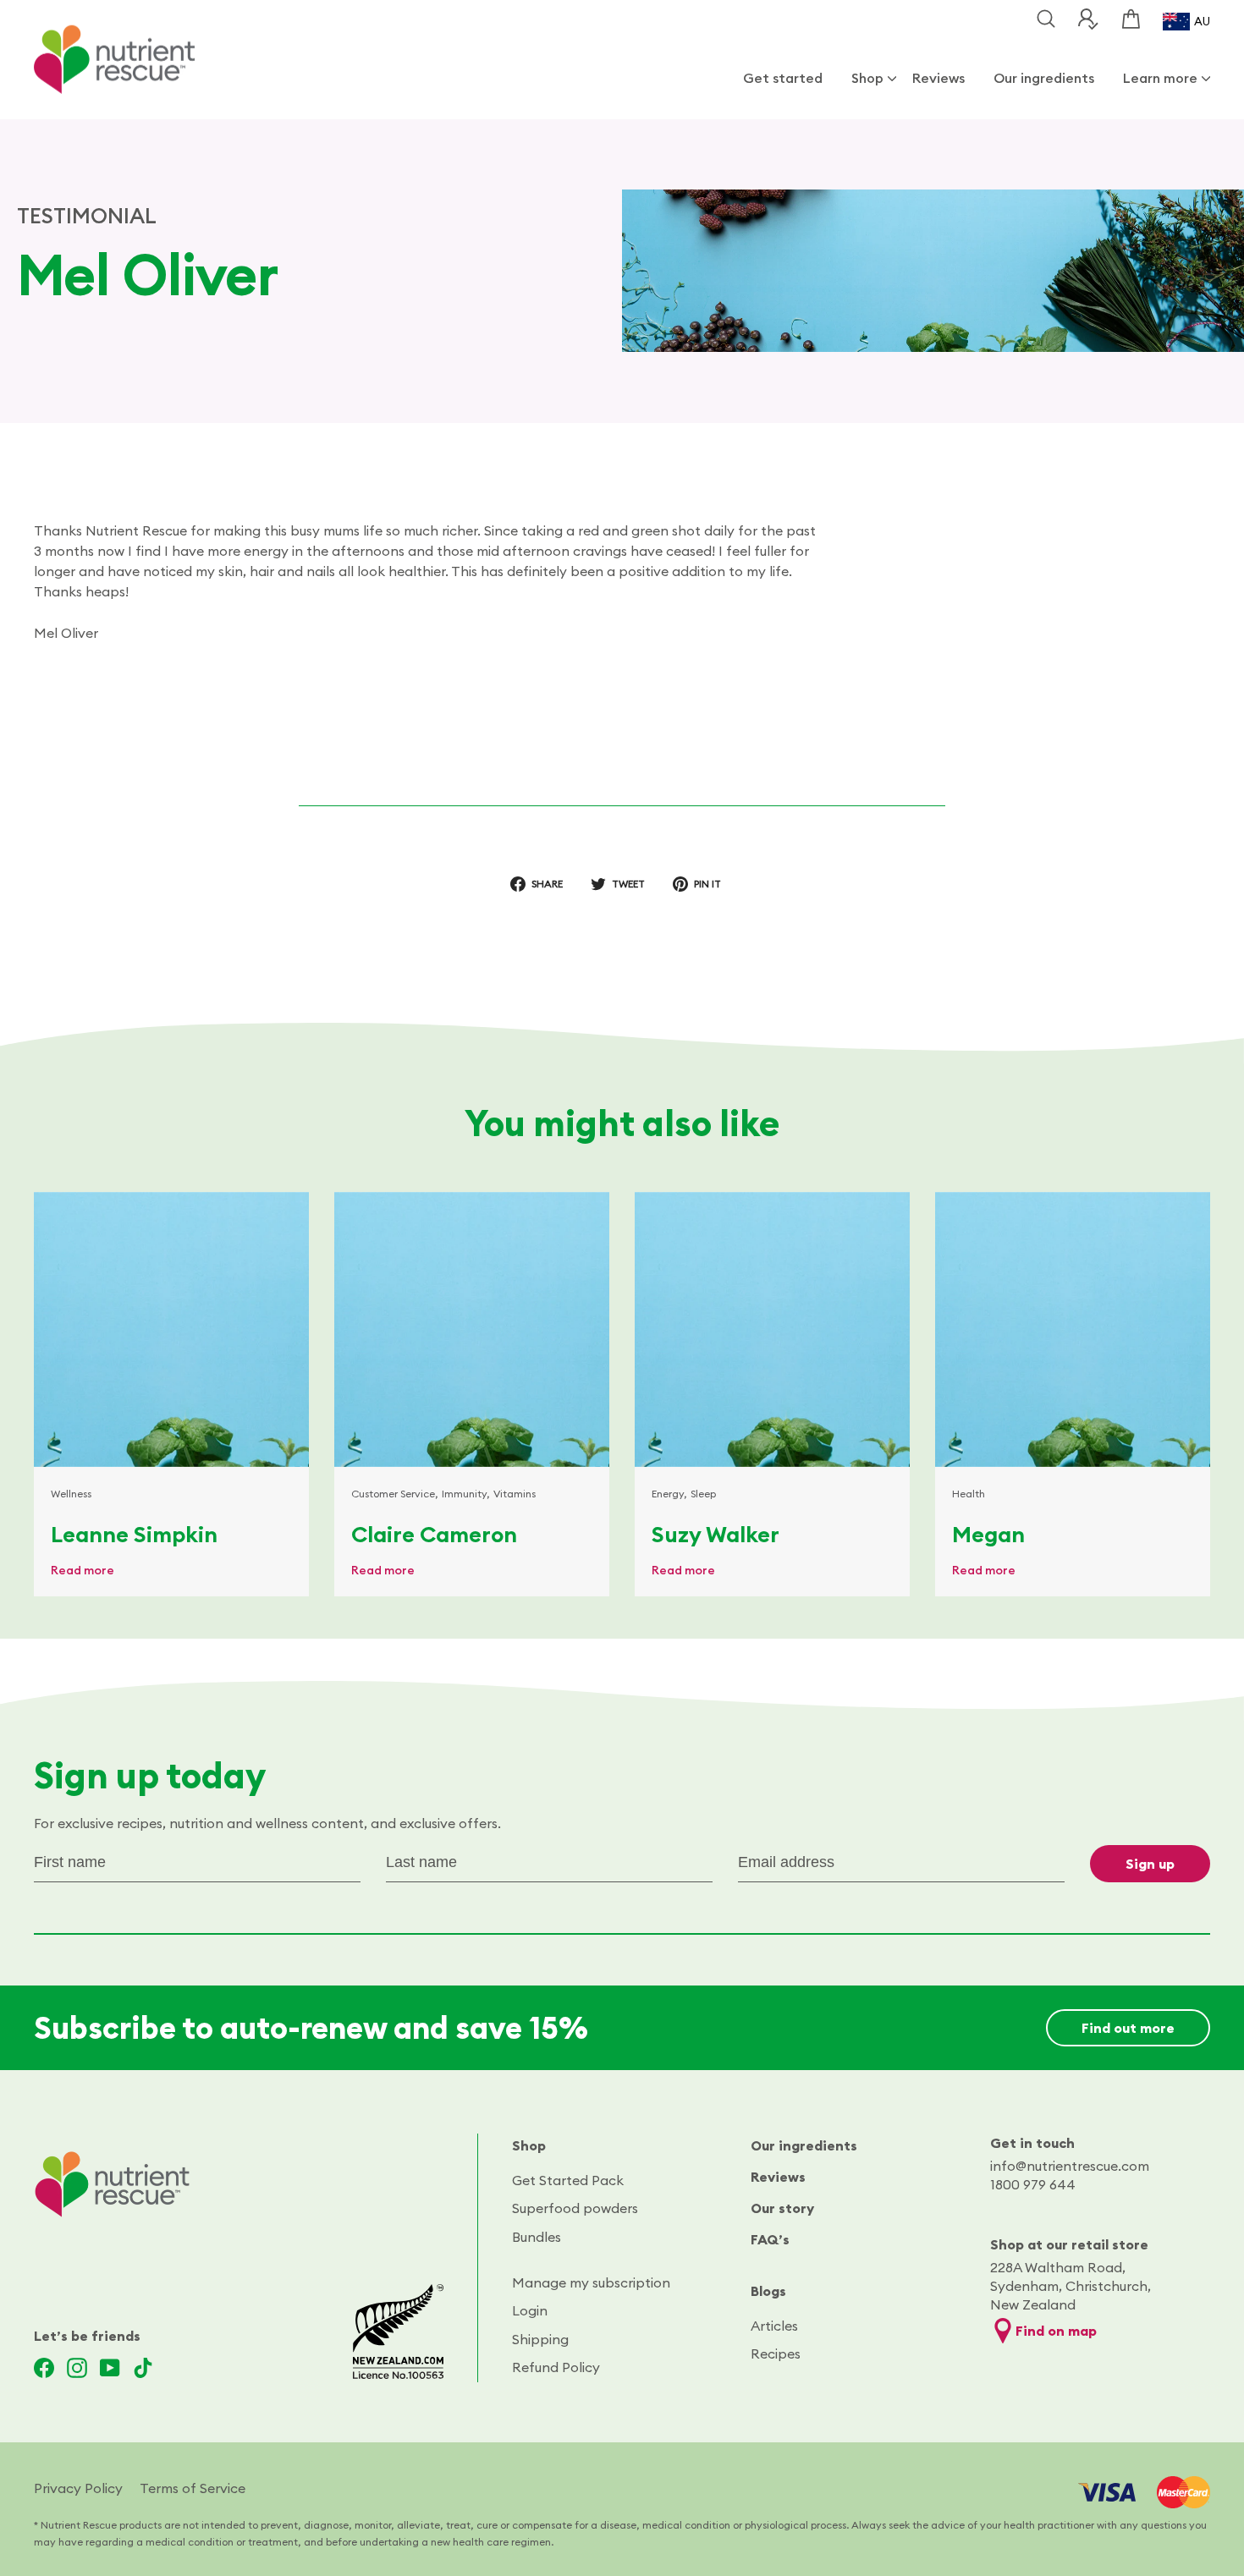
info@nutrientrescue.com (1070, 2166)
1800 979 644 (1033, 2184)
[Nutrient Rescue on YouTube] (110, 2368)
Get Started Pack (568, 2180)
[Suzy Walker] (772, 1329)
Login (530, 2310)
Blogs (768, 2291)
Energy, (669, 1494)
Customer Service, (395, 1494)
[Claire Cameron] (472, 1329)
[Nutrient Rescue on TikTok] (143, 2368)
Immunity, (466, 1494)
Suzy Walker (716, 1534)
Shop (867, 78)
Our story (782, 2208)
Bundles (537, 2237)
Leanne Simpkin (134, 1534)
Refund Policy (556, 2367)
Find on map (1056, 2331)
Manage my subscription (591, 2282)
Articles (774, 2326)
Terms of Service (193, 2488)
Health (969, 1494)
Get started (783, 78)
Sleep (703, 1494)
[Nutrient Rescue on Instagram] (77, 2368)
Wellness (71, 1494)
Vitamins (515, 1494)
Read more (83, 1570)
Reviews (939, 78)
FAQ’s (770, 2239)
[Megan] (1073, 1329)
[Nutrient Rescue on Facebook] (44, 2368)
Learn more (1160, 78)
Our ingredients (1044, 78)
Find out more (1128, 2028)
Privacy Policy (78, 2488)
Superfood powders (575, 2208)
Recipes (776, 2354)
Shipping (540, 2339)
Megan (988, 1534)
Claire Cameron (434, 1534)
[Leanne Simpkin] (171, 1329)
